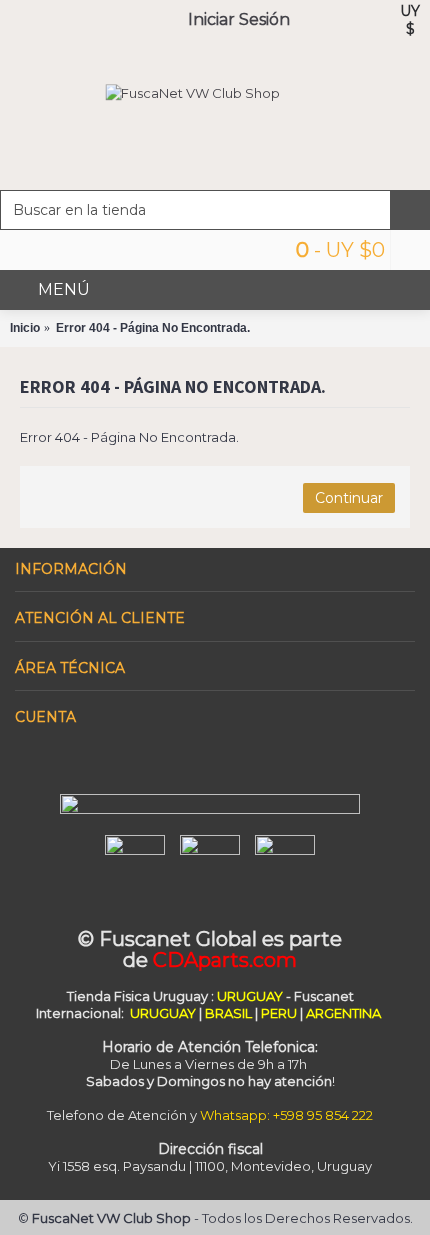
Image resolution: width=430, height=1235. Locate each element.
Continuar (349, 498)
